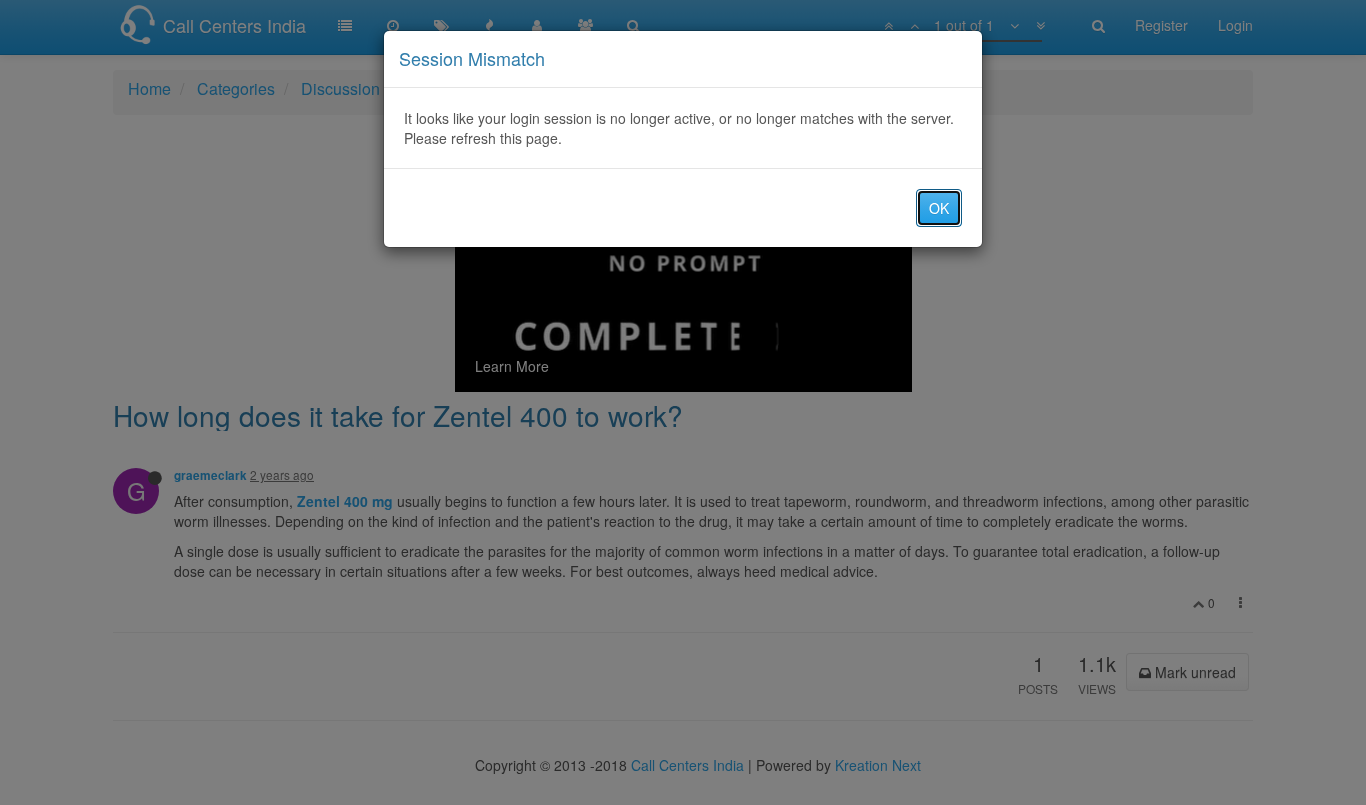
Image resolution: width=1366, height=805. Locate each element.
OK (939, 208)
